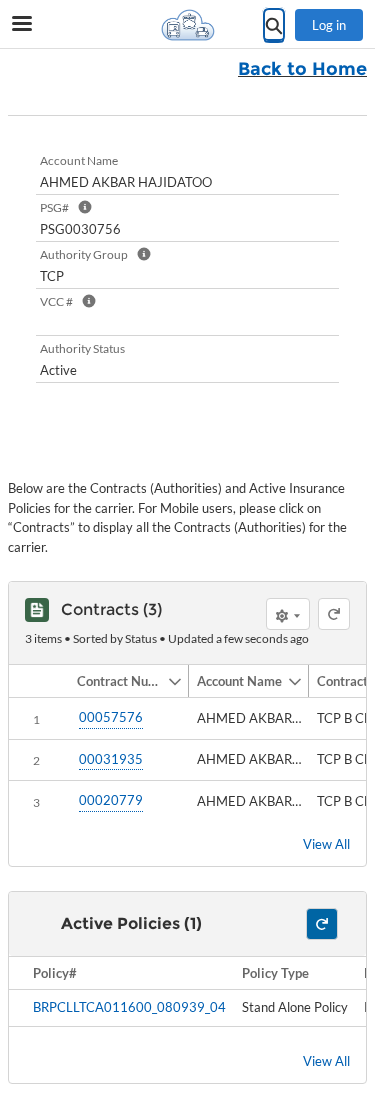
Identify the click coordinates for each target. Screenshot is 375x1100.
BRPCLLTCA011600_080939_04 (129, 1007)
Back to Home (302, 69)
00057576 (111, 717)
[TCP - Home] (188, 25)
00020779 (111, 800)
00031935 (111, 759)
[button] (118, 681)
